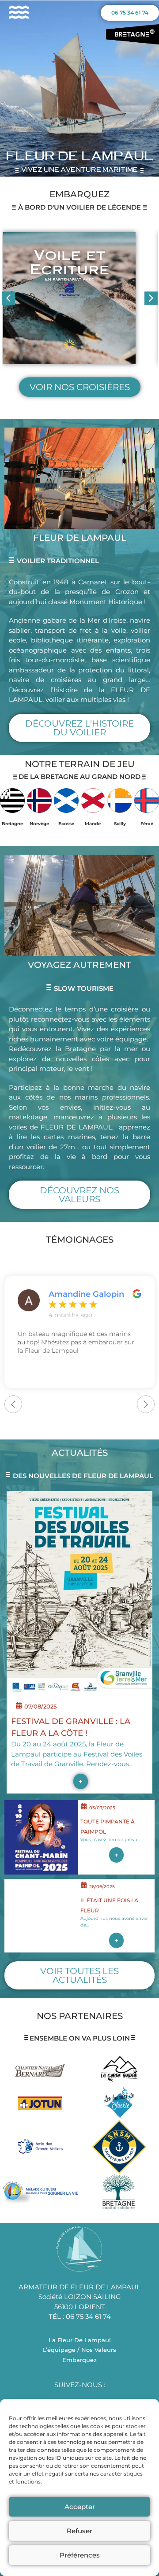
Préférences (80, 2555)
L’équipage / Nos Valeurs (79, 2350)
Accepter (80, 2507)
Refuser (79, 2531)
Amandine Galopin (86, 1294)
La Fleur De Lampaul (80, 2340)
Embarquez (79, 2360)
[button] (151, 298)
